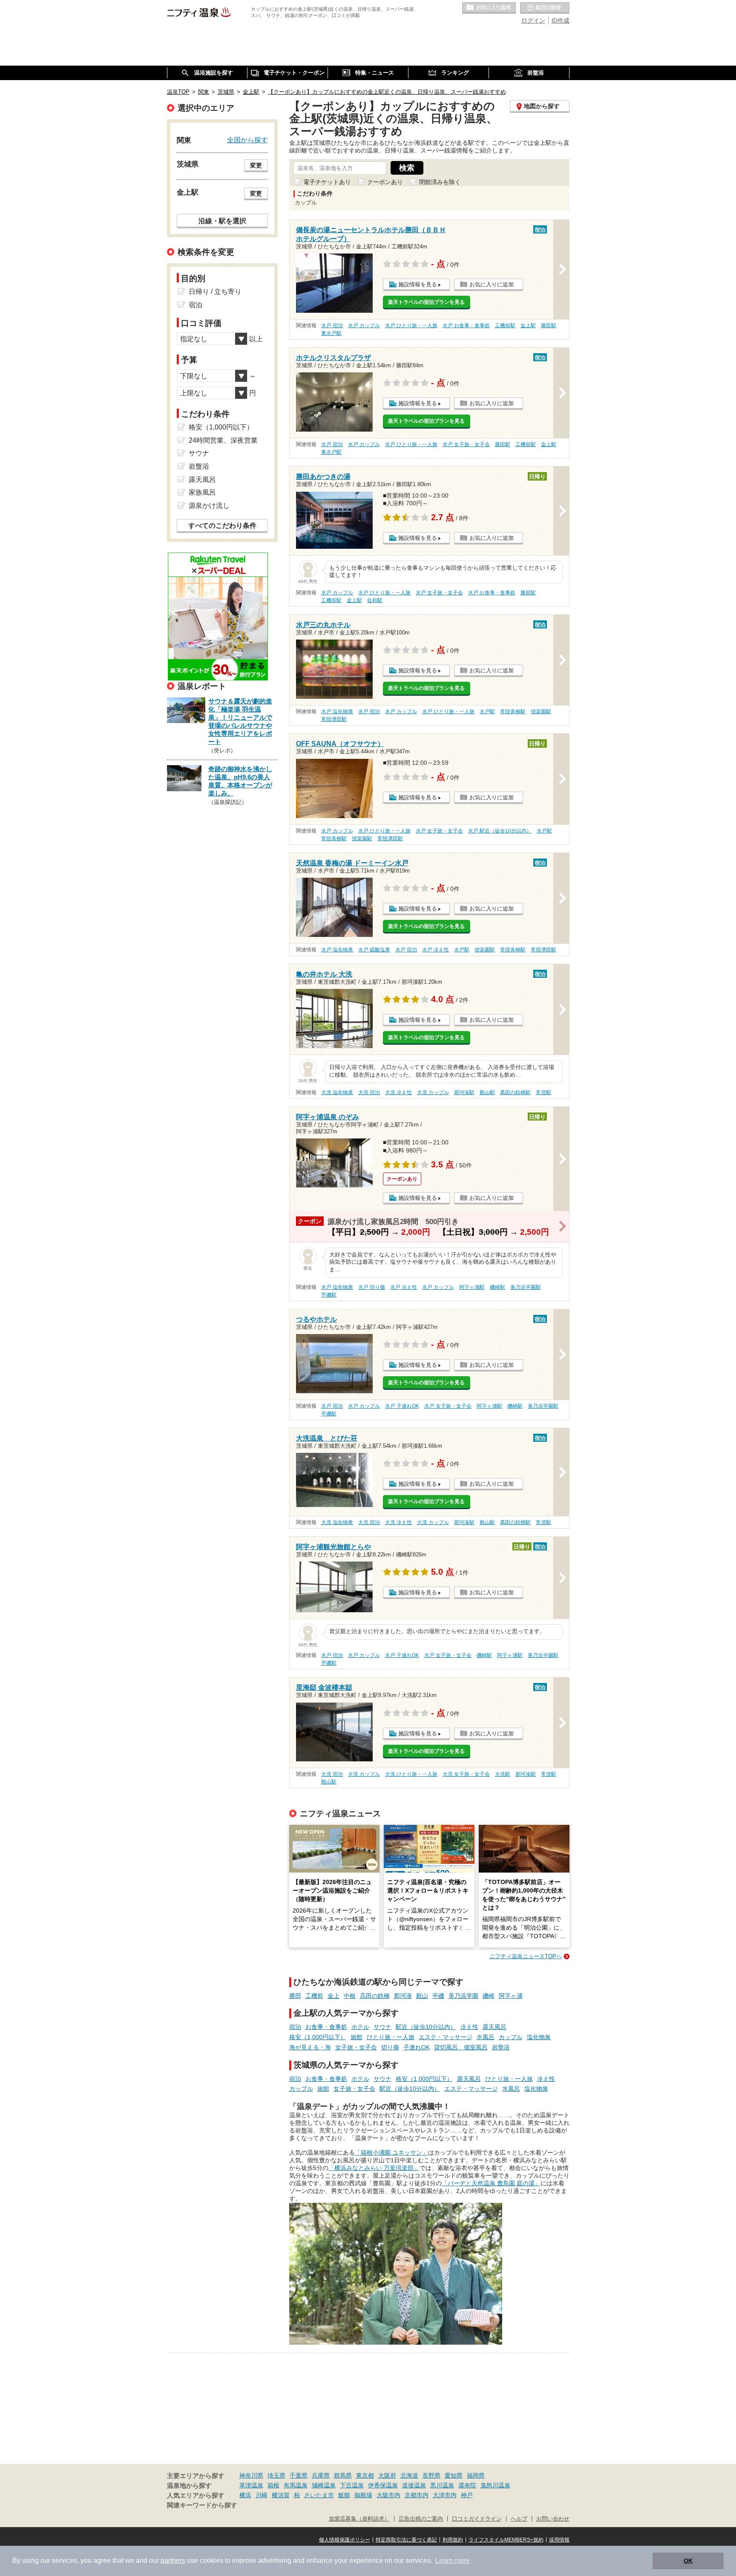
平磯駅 (329, 1295)
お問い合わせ (553, 2519)
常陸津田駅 (334, 719)
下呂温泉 (352, 2485)
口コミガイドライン (477, 2519)
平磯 (438, 1996)
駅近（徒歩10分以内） (426, 2027)
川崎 (262, 2495)
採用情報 (559, 2540)
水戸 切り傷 (372, 1287)
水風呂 (486, 2037)
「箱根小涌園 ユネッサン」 (391, 2152)
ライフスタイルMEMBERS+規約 (506, 2540)
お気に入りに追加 (492, 284)
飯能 (344, 2495)
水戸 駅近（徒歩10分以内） (500, 831)
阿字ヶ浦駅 (472, 1287)
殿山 (422, 1996)
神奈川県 (251, 2475)
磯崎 (489, 1996)
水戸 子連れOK (402, 1406)
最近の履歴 (545, 8)
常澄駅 (543, 1092)
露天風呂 (494, 2027)
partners (173, 2560)
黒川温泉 (442, 2485)
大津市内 (445, 2495)
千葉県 (299, 2475)
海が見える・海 (310, 2047)
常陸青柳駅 (513, 712)
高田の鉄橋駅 (515, 1092)
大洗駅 (503, 1774)
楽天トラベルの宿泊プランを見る (426, 302)
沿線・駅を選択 (222, 221)
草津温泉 (251, 2485)
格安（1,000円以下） (318, 2037)
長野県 (431, 2475)
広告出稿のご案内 (421, 2519)
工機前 (314, 1996)
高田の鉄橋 (375, 1996)
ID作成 (561, 20)
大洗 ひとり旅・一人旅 (411, 1774)
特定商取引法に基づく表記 (406, 2540)
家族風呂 (202, 492)
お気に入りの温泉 (489, 8)
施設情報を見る (418, 284)
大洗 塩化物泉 (337, 1092)
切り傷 (390, 2047)
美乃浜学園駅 (526, 1287)
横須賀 (281, 2495)
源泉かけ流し (209, 506)
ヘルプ (519, 2519)
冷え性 (469, 2027)
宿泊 (295, 2027)
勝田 (295, 1996)
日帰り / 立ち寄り (215, 292)
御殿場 (363, 2495)
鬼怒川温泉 (495, 2485)
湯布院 (467, 2485)
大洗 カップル (433, 1092)
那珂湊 (403, 1996)
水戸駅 (487, 712)
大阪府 (387, 2475)
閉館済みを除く (440, 182)
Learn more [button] (453, 2560)
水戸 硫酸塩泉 (374, 950)
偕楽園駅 (541, 712)
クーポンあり (385, 182)
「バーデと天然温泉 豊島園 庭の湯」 (491, 2183)
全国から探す (247, 140)
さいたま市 (319, 2495)
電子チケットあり (327, 182)
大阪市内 (388, 2495)
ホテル (360, 2027)
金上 (333, 1996)
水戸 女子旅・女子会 (466, 444)
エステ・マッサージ (446, 2037)
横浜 (245, 2495)
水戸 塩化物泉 (337, 712)
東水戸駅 (331, 333)
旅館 (356, 2037)
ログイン (533, 20)
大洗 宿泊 (369, 1092)
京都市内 (417, 2495)
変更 (256, 165)
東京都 (365, 2475)
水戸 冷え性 (436, 950)
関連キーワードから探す (202, 2505)
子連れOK (417, 2047)
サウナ (382, 2027)
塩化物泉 (539, 2037)
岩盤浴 (501, 2047)
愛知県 (454, 2475)
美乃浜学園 (463, 1996)
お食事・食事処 (326, 2027)
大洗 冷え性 (398, 1092)
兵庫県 (321, 2475)
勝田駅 (549, 326)
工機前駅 (505, 326)
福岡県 (476, 2475)
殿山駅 (487, 1092)
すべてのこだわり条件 (222, 526)
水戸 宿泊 (332, 326)
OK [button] (688, 2561)
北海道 (409, 2475)
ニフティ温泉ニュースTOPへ (526, 1956)
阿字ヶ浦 (511, 1996)
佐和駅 (375, 600)
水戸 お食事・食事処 (466, 326)
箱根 (273, 2485)
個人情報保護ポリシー (345, 2540)
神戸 (467, 2495)
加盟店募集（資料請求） (359, 2519)
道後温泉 (414, 2485)
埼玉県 (276, 2475)
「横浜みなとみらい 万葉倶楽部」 (374, 2168)
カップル (511, 2037)
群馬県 (343, 2475)
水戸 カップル (364, 326)
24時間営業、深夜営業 (223, 440)
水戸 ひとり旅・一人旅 (411, 326)
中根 (350, 1996)
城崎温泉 (324, 2485)
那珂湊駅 (464, 1092)
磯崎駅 (497, 1287)
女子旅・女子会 (356, 2047)
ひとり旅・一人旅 (391, 2037)
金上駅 (528, 326)
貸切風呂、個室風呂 (461, 2047)
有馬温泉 (296, 2485)
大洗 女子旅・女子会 (466, 1774)
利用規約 (453, 2540)
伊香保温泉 (383, 2485)
